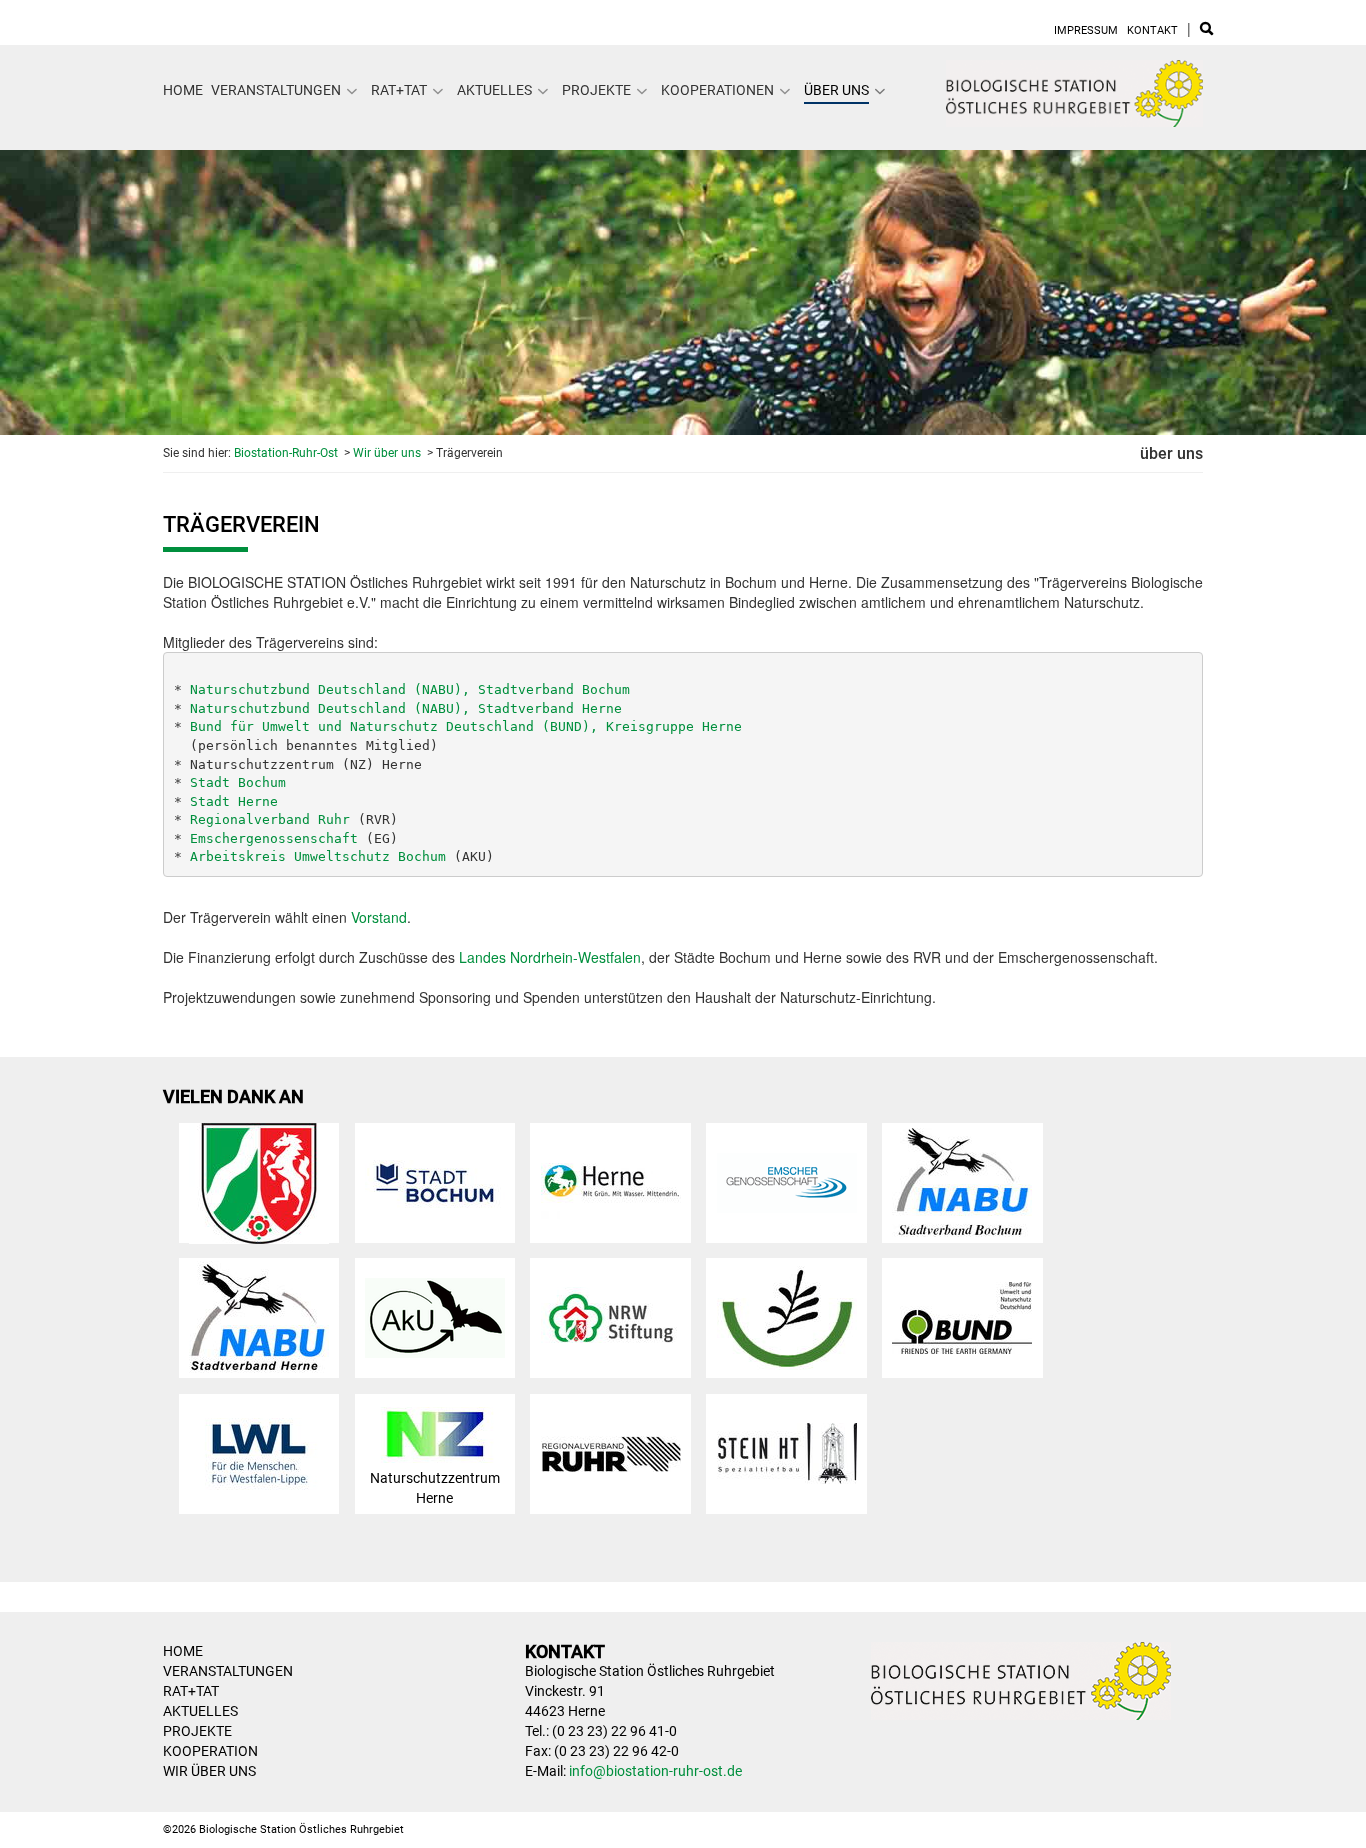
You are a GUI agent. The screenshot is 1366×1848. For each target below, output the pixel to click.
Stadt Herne (234, 801)
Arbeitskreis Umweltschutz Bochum (318, 856)
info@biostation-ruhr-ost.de (655, 1771)
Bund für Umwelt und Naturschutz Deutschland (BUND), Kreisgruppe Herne (466, 726)
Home (183, 90)
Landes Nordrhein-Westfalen (550, 957)
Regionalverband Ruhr (270, 819)
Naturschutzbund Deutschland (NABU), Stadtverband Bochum (410, 689)
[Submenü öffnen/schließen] (352, 91)
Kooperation (210, 1751)
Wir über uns (387, 453)
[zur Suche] (1206, 30)
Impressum (1086, 30)
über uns (836, 90)
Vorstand (379, 917)
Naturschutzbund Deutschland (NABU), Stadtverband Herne (406, 708)
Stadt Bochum (238, 782)
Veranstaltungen (276, 90)
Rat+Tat (399, 90)
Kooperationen (717, 90)
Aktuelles (494, 90)
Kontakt (1152, 30)
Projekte (596, 90)
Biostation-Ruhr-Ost (286, 453)
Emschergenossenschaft (274, 838)
